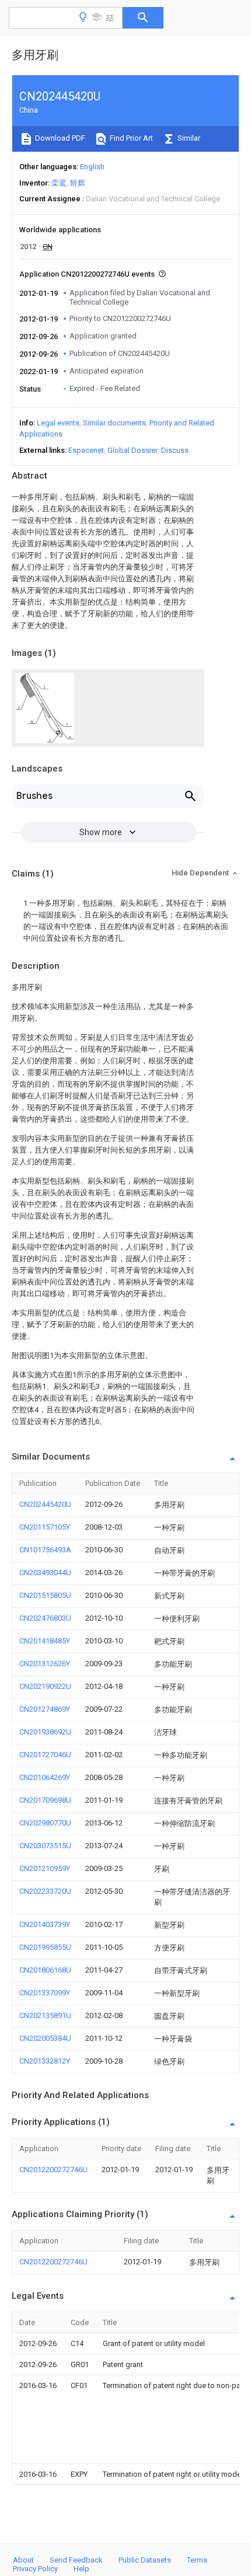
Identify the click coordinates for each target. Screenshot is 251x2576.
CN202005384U (45, 2038)
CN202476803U (45, 1618)
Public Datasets (145, 2560)
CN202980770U (45, 1823)
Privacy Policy (35, 2569)
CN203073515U (45, 1846)
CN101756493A (45, 1550)
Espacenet (86, 450)
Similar (188, 138)
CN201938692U (45, 1732)
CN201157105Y (45, 1527)
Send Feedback (76, 2560)
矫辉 (78, 183)
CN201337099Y (45, 1993)
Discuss (175, 450)
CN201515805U (45, 1595)
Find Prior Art (130, 138)
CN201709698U (45, 1800)
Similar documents (114, 423)
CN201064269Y (45, 1777)
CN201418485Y (45, 1641)
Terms (197, 2560)
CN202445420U (45, 1504)
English (92, 167)
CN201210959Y (45, 1868)
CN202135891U (45, 2015)
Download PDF (59, 138)
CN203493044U (45, 1573)
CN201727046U (45, 1755)
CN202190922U (45, 1686)
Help (81, 2569)
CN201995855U (45, 1947)
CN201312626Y (45, 1664)
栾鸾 (59, 183)
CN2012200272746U (53, 2170)
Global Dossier (133, 450)
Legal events (58, 423)
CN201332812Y (45, 2061)
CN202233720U (45, 1891)
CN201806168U (45, 1970)
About (23, 2560)
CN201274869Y (45, 1709)
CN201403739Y (45, 1924)
